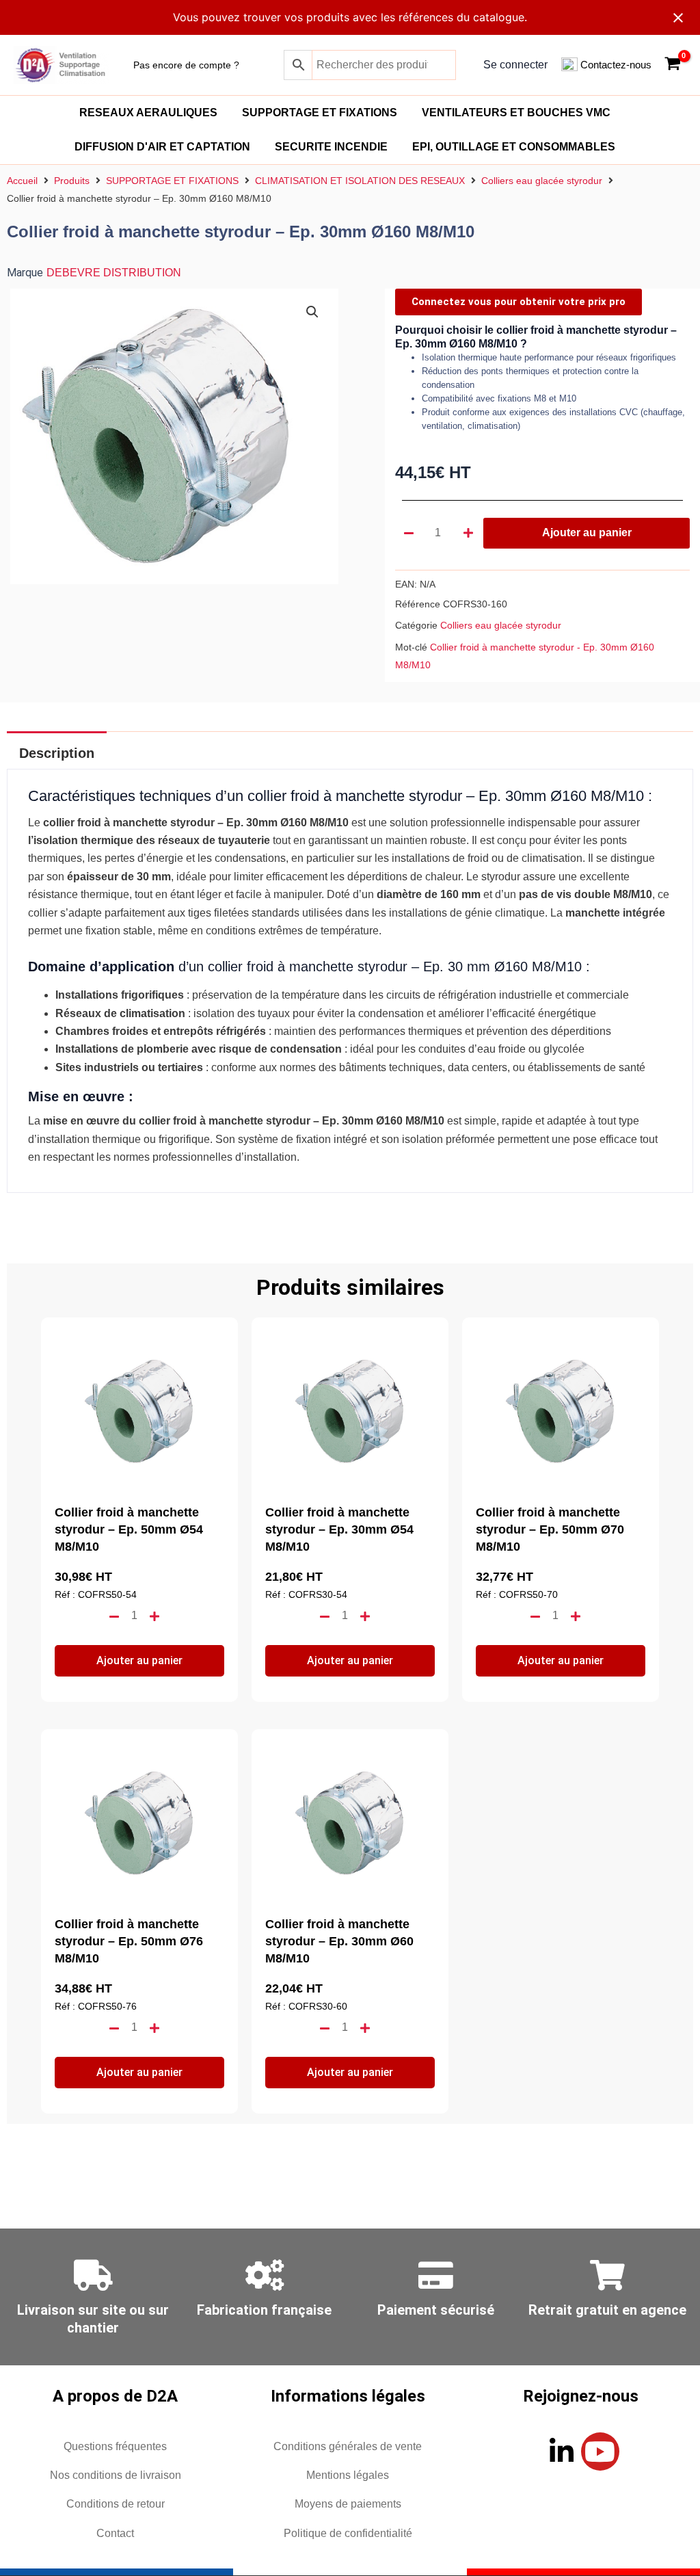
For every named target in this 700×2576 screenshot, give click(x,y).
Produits (72, 181)
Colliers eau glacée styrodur (542, 181)
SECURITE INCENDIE (331, 147)
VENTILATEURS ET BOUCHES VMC (516, 113)
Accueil (22, 181)
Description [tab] (57, 753)
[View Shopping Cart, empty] (672, 65)
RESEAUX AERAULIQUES (148, 113)
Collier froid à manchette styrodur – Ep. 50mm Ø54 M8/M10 (129, 1529)
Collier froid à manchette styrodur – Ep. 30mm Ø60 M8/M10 (339, 1941)
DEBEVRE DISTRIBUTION (114, 273)
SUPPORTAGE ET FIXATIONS (320, 113)
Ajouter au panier (587, 533)
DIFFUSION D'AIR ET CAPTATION (162, 147)
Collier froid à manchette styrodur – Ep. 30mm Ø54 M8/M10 (339, 1529)
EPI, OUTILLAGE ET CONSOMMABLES (514, 147)
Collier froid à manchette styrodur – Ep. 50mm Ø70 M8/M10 (550, 1529)
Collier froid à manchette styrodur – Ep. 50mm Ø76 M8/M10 (129, 1941)
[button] (312, 312)
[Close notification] (678, 18)
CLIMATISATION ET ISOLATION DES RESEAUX (360, 181)
